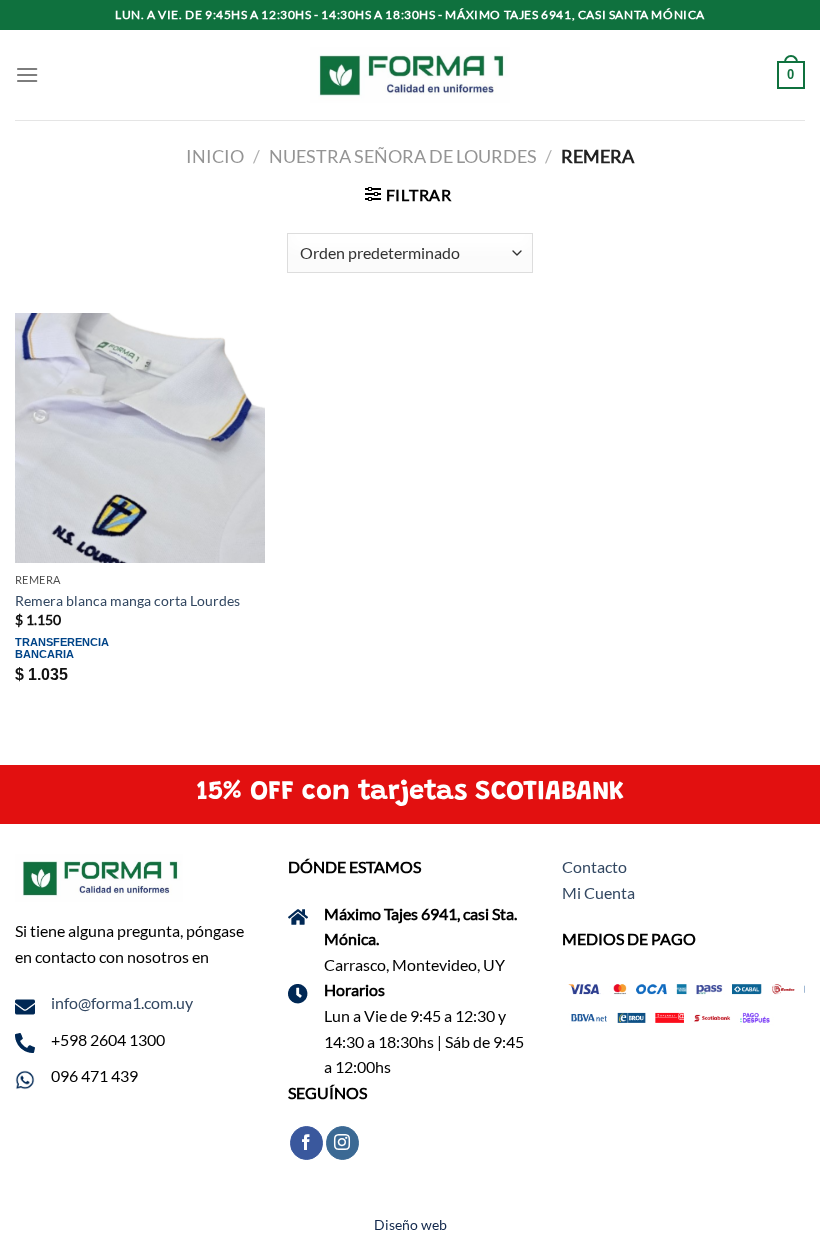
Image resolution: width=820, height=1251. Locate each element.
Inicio (215, 156)
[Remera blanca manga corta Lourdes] (140, 438)
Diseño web (410, 1224)
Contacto (594, 866)
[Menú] (27, 74)
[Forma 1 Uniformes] (410, 75)
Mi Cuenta (598, 892)
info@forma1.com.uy (122, 1002)
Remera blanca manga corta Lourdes (127, 600)
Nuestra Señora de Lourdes (403, 156)
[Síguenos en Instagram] (342, 1143)
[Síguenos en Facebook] (306, 1143)
